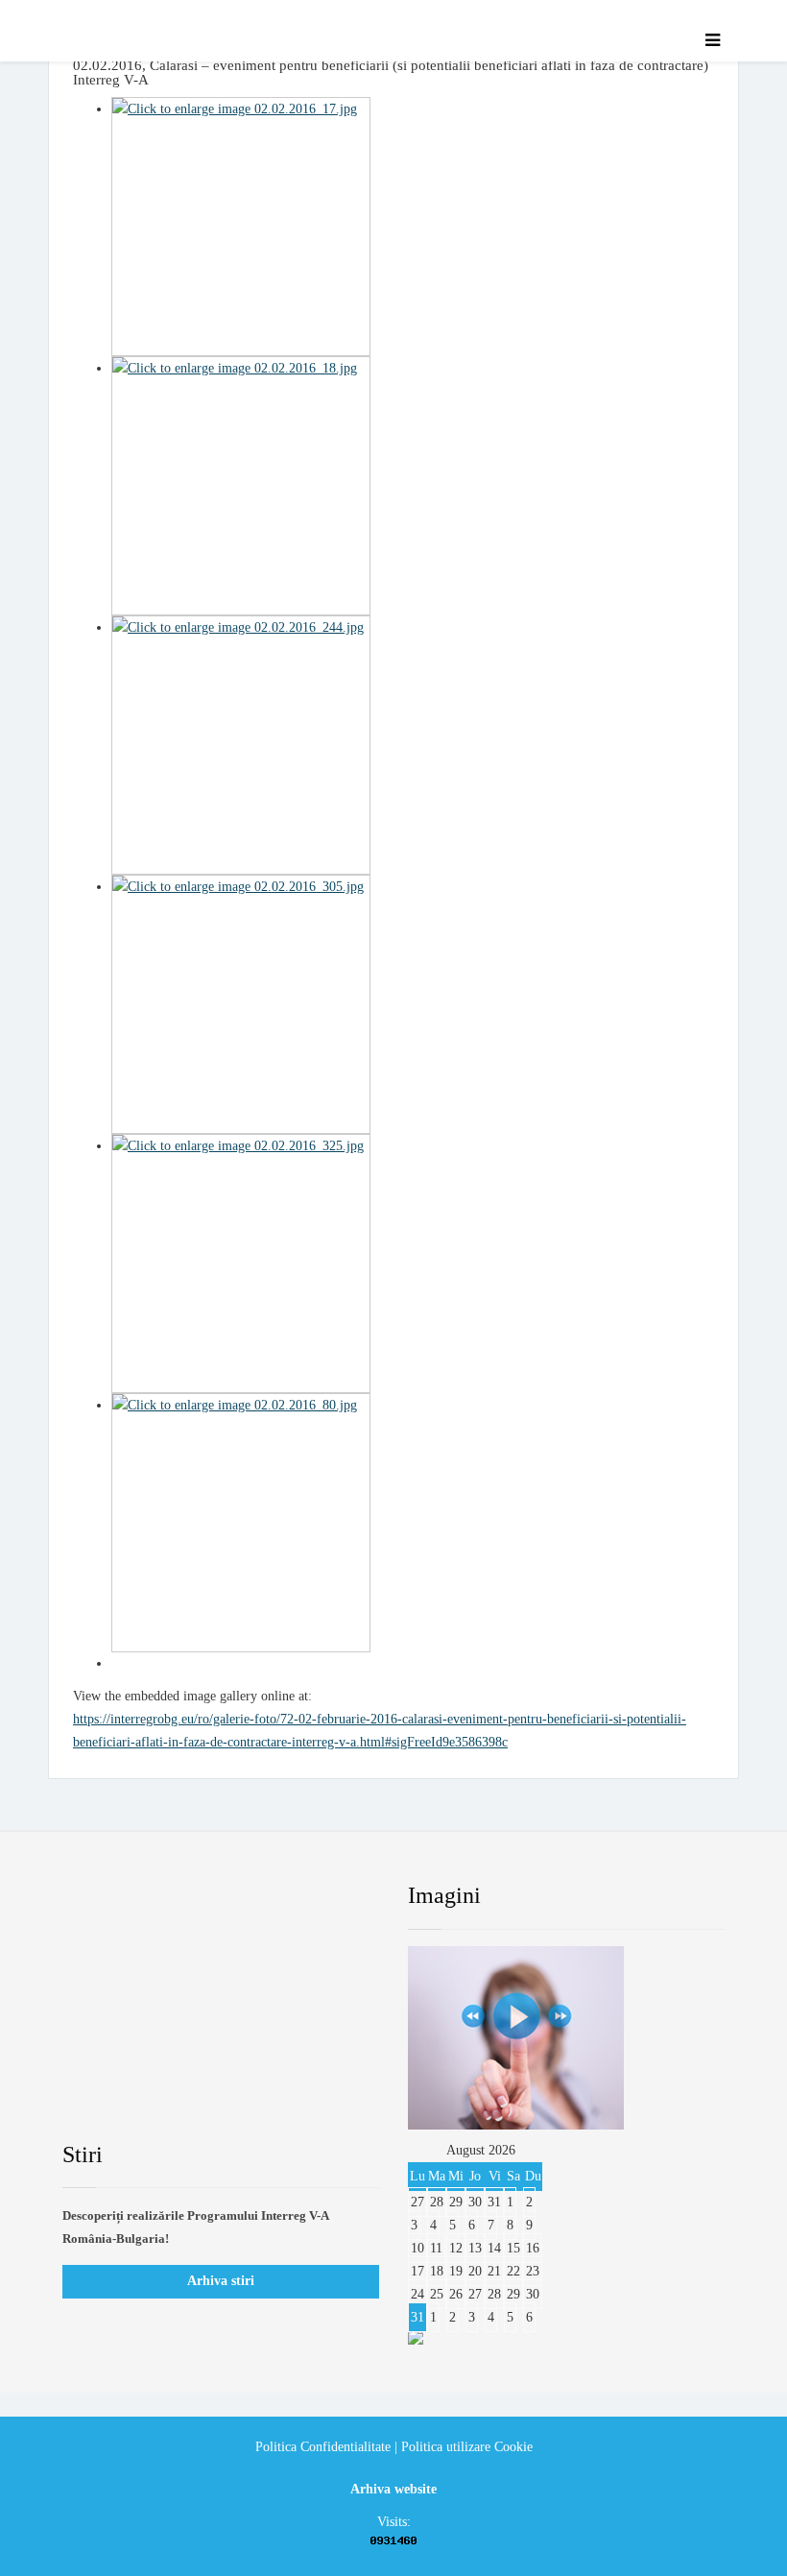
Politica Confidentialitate (323, 2447)
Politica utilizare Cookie (467, 2447)
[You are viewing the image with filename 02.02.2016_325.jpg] (413, 1264)
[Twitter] (168, 1896)
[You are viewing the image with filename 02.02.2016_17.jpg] (413, 227)
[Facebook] (95, 1896)
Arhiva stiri (221, 2281)
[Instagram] (316, 1896)
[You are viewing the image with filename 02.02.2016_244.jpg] (413, 745)
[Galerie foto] (566, 2038)
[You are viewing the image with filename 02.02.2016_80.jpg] (413, 1523)
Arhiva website (393, 2489)
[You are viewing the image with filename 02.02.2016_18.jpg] (413, 486)
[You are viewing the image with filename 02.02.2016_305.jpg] (413, 1004)
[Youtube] (242, 1896)
